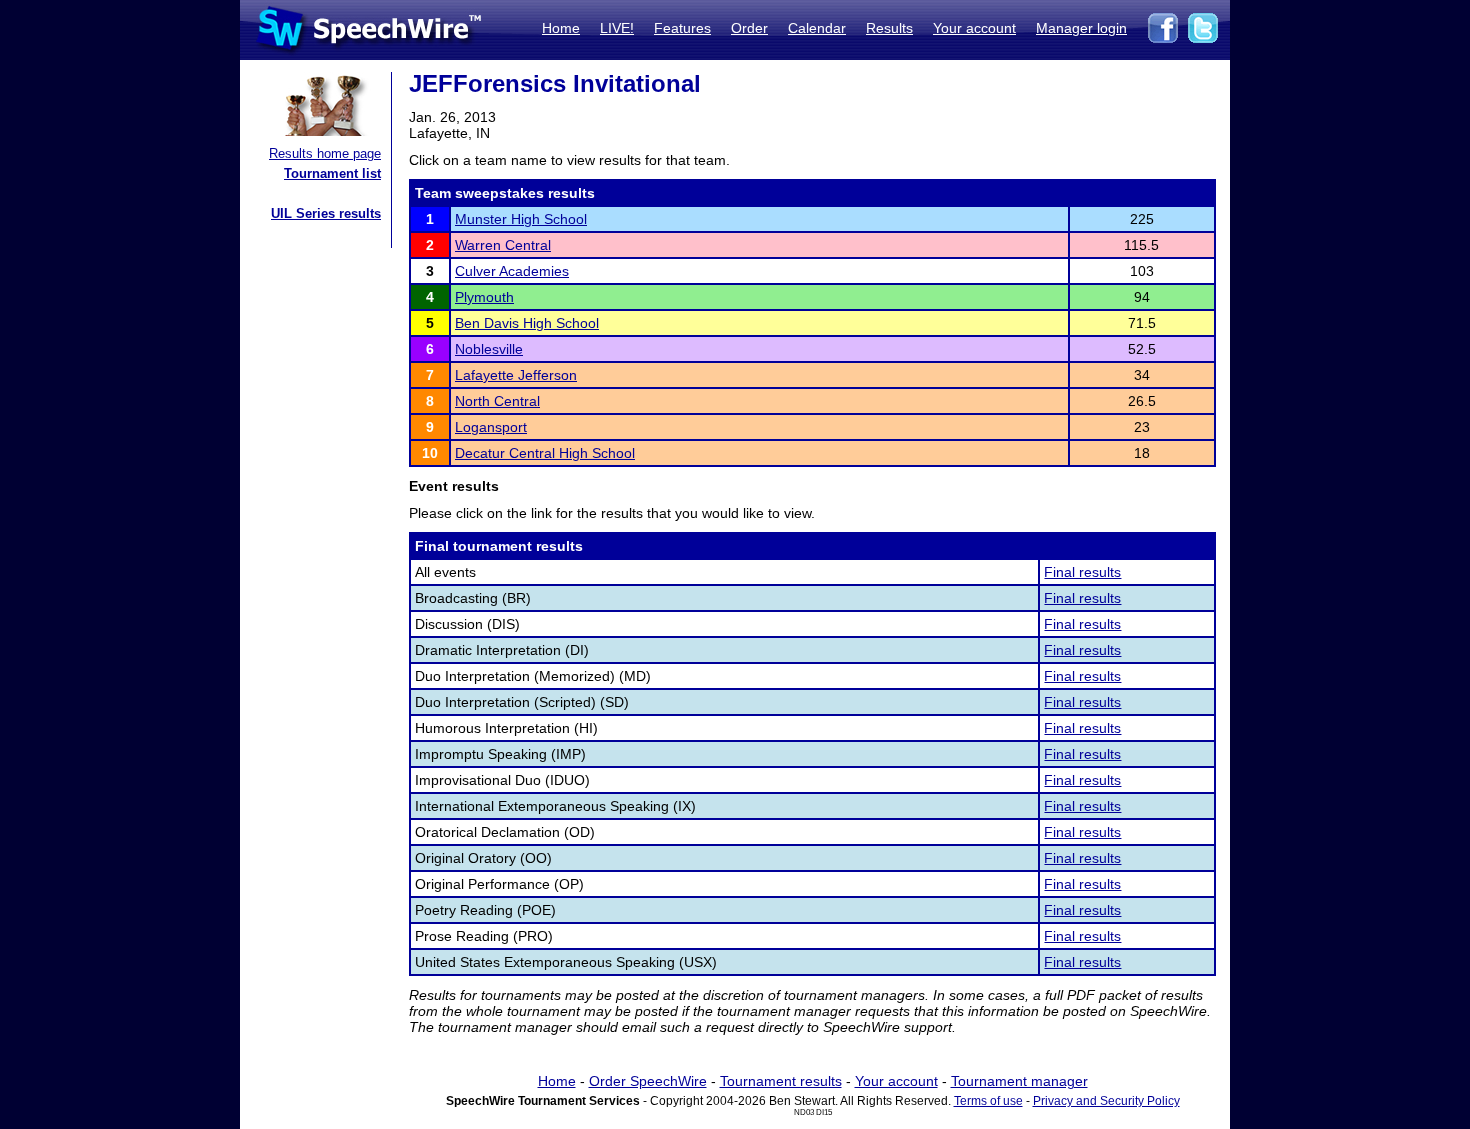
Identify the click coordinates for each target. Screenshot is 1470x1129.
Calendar (817, 28)
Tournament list (332, 173)
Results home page (325, 153)
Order (749, 28)
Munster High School (521, 219)
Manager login (1081, 28)
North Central (497, 401)
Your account (974, 28)
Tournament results (781, 1081)
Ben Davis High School (527, 323)
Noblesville (489, 349)
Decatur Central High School (545, 453)
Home (561, 28)
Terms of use (988, 1101)
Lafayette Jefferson (516, 375)
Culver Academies (512, 271)
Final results (1082, 572)
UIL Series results (326, 213)
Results (889, 28)
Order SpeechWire (648, 1081)
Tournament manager (1019, 1081)
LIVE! (617, 28)
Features (682, 28)
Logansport (491, 427)
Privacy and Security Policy (1106, 1101)
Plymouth (484, 297)
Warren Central (503, 245)
